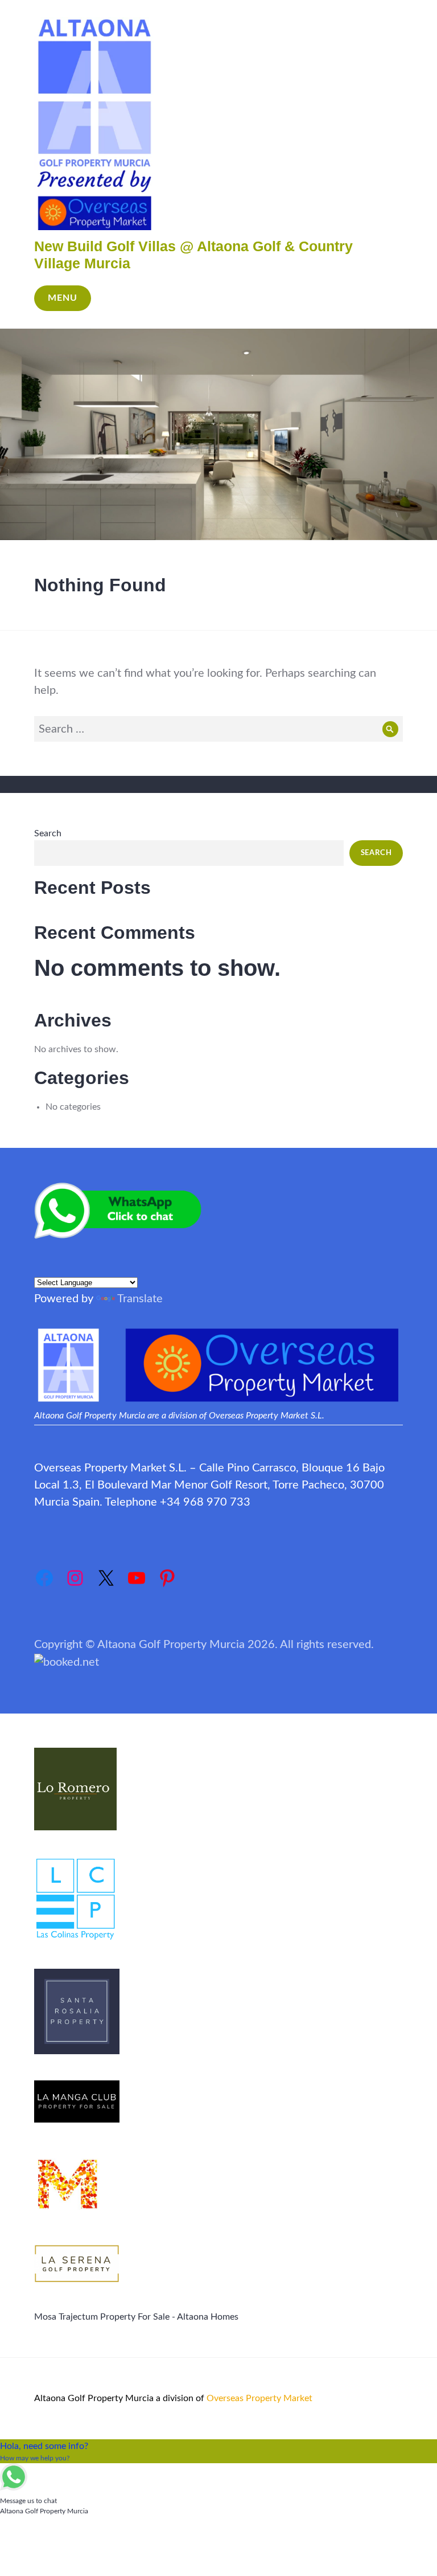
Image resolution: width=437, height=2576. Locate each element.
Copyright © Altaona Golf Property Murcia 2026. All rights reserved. (204, 1645)
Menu (63, 298)
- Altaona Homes (204, 2317)
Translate (140, 1299)
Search (48, 833)
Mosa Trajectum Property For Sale (102, 2317)
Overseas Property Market (259, 2398)
